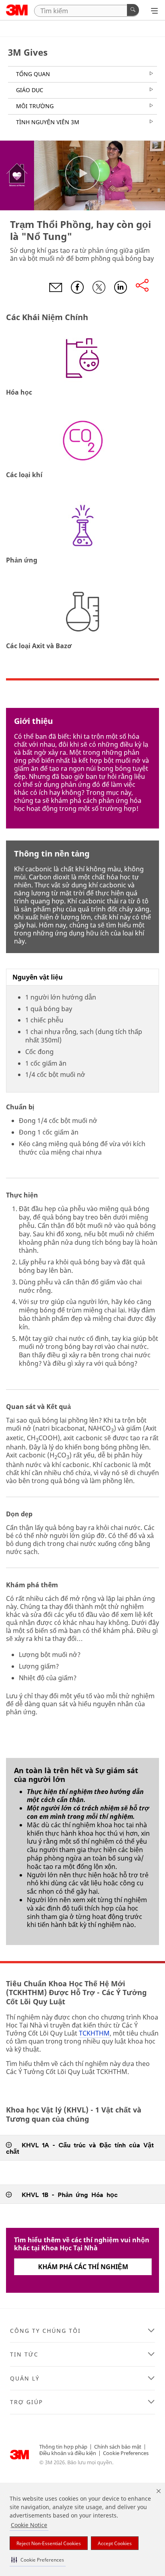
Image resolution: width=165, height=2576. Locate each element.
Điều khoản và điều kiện (68, 2453)
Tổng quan (33, 74)
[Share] (142, 286)
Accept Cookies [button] (115, 2543)
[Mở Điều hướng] (154, 11)
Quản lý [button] (25, 2378)
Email (56, 287)
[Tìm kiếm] (133, 10)
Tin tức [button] (24, 2354)
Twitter (99, 287)
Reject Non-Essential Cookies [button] (49, 2543)
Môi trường (35, 106)
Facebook (77, 287)
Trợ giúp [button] (26, 2402)
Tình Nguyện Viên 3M (48, 122)
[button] (38, 2560)
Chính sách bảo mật (118, 2447)
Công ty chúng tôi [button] (45, 2331)
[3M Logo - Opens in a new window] (17, 10)
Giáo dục (30, 90)
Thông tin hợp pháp (63, 2447)
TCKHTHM (94, 2033)
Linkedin (121, 287)
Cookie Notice (29, 2525)
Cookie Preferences (126, 2453)
